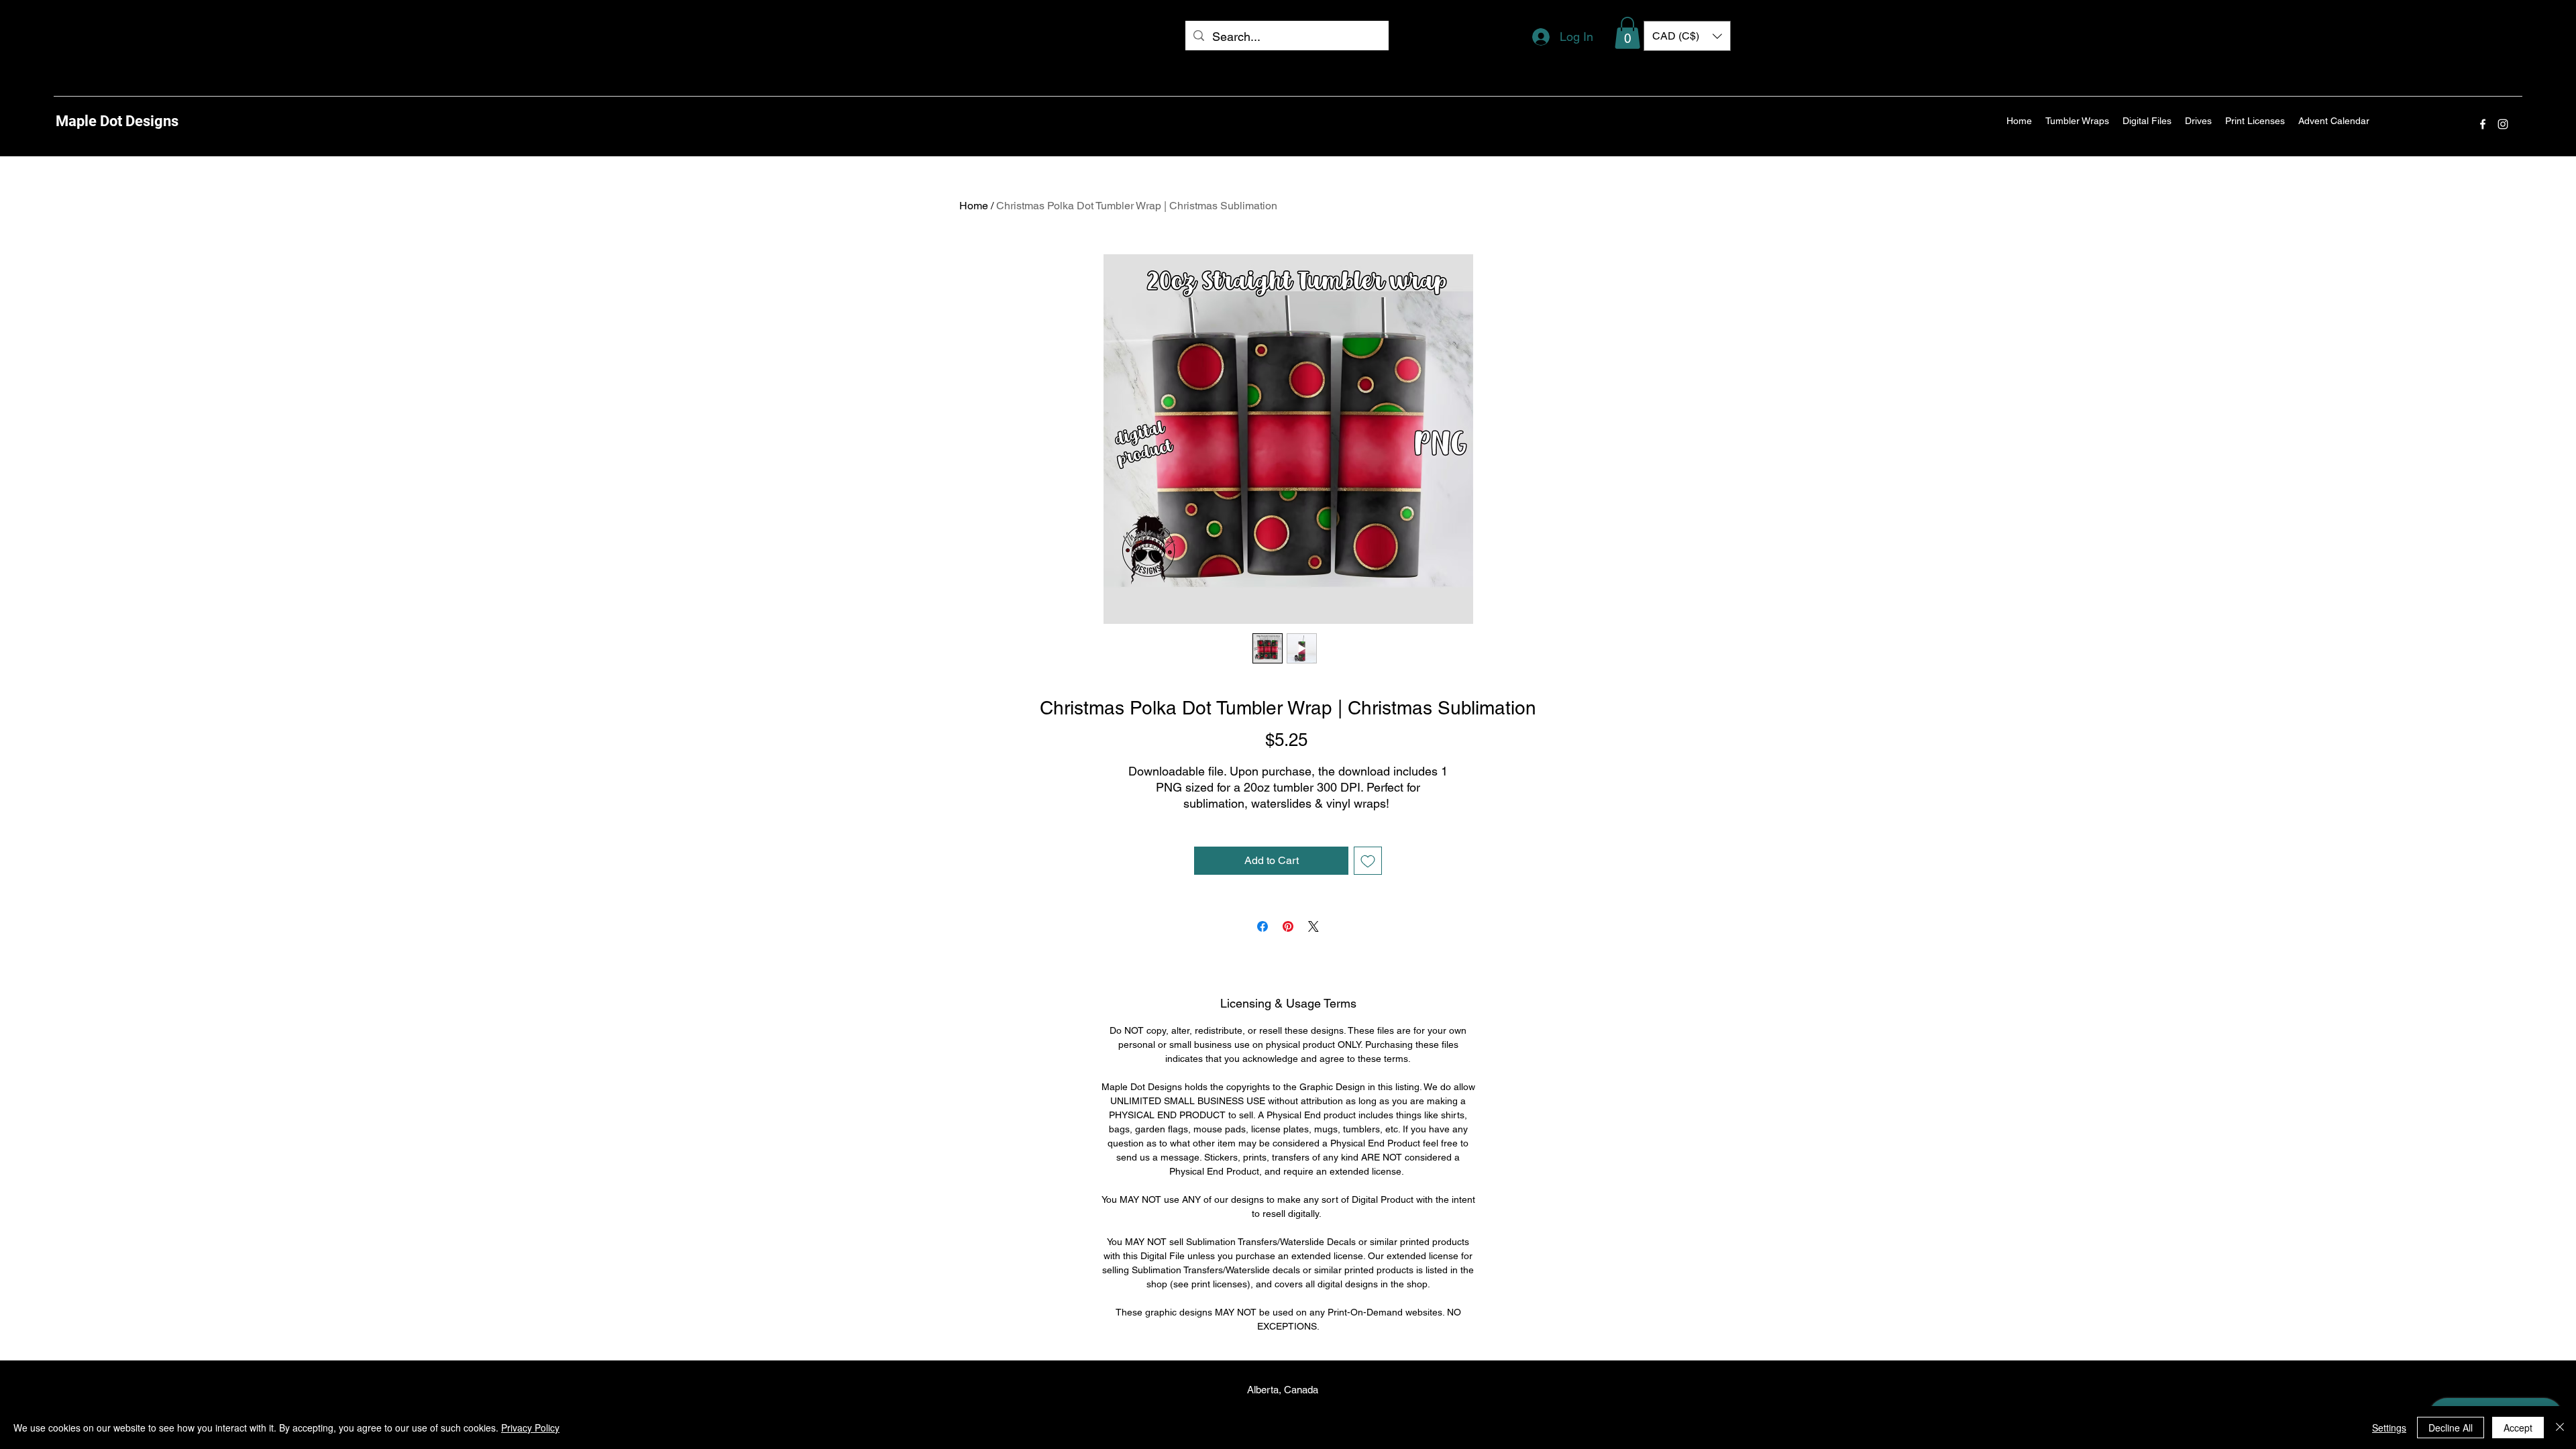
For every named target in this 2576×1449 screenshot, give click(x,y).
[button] (1627, 33)
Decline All (2451, 1428)
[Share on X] (1313, 926)
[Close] (2560, 1428)
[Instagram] (2503, 124)
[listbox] (1687, 36)
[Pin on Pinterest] (1288, 926)
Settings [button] (2389, 1428)
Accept (2518, 1428)
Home (974, 206)
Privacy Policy (530, 1428)
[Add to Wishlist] (1368, 861)
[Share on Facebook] (1263, 926)
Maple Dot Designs (117, 121)
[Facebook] (2483, 124)
